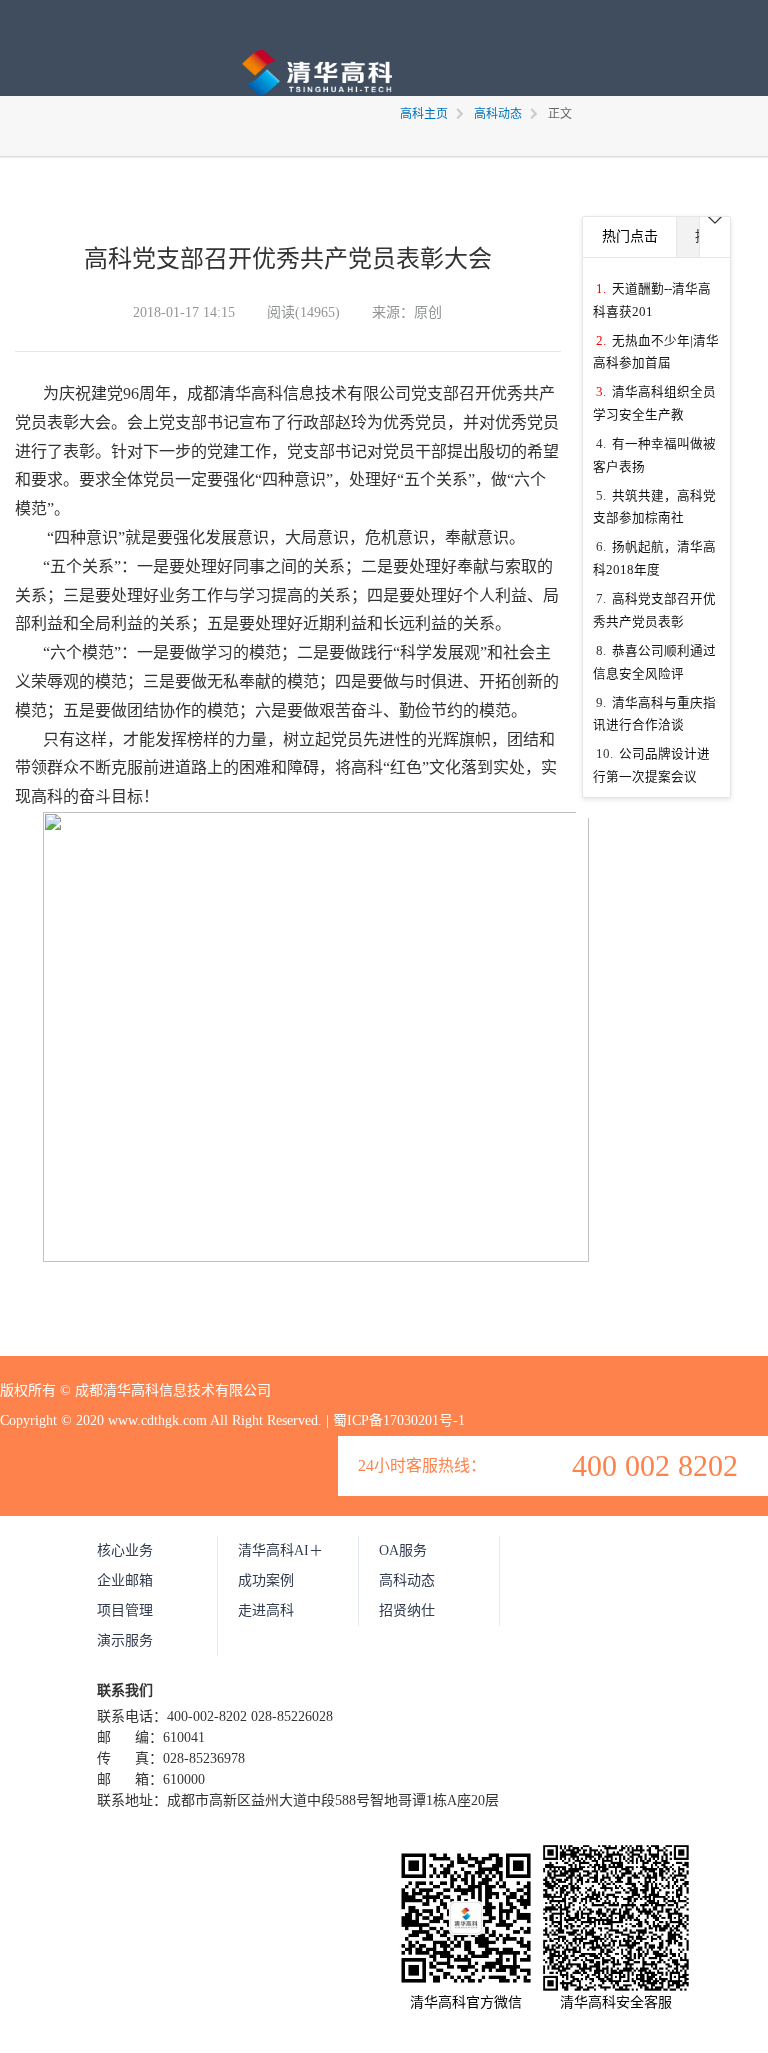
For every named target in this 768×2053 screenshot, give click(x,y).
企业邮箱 (125, 1580)
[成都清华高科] (317, 98)
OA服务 (403, 1550)
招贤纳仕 (407, 1610)
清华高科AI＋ (280, 1550)
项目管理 (125, 1610)
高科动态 (407, 1580)
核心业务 (125, 1550)
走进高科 (266, 1610)
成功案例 (266, 1580)
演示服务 (125, 1640)
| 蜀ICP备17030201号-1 (395, 1420)
